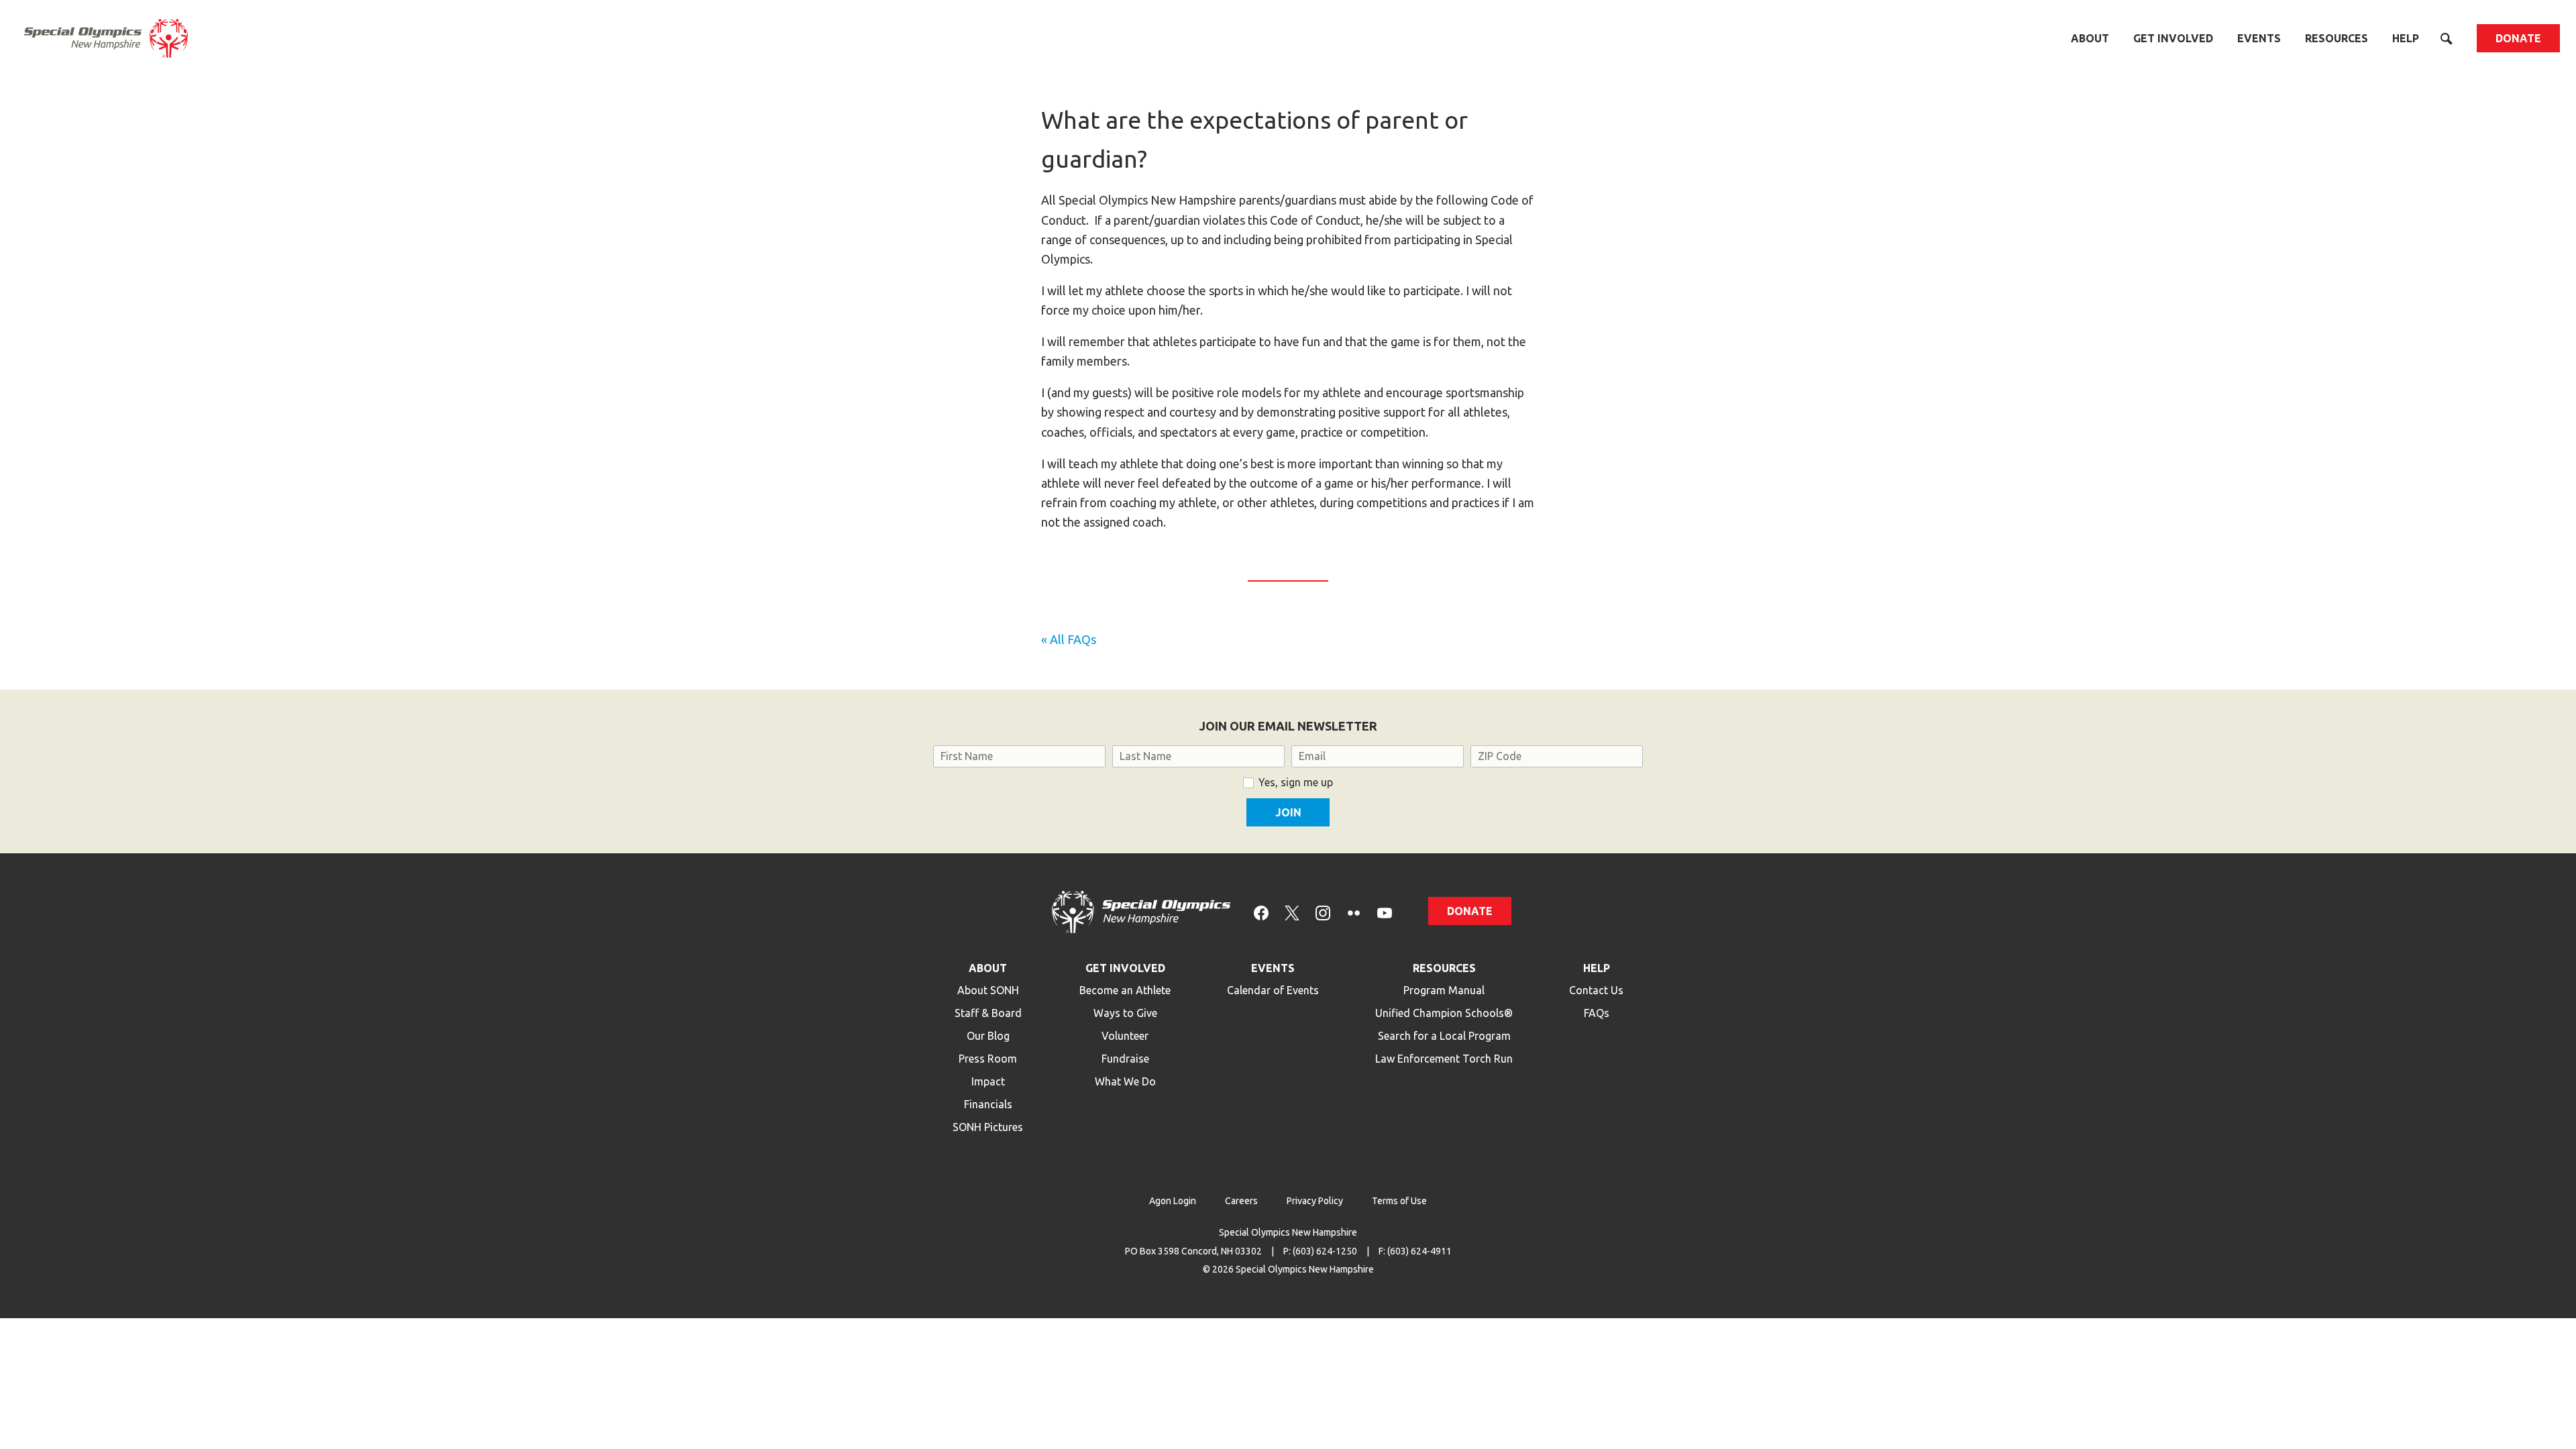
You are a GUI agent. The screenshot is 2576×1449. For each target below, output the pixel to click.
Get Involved (2173, 38)
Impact (988, 1081)
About (2090, 38)
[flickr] (1354, 911)
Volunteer (1125, 1036)
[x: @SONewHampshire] (1292, 911)
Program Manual (1444, 990)
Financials (988, 1104)
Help (2406, 38)
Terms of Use (1399, 1201)
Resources (2337, 38)
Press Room (988, 1059)
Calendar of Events (1273, 990)
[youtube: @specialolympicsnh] (1385, 911)
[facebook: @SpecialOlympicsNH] (1261, 911)
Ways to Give (1125, 1013)
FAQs (1597, 1013)
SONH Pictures (988, 1127)
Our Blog (988, 1036)
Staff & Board (988, 1013)
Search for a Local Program (1444, 1036)
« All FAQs (1069, 639)
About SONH (988, 990)
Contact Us (1596, 990)
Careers (1241, 1201)
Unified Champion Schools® (1444, 1013)
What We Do (1125, 1081)
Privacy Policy (1315, 1201)
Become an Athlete (1125, 990)
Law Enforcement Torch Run (1444, 1059)
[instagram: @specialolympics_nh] (1323, 911)
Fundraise (1125, 1059)
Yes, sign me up (1296, 782)
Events (2259, 38)
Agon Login (1173, 1201)
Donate (2518, 38)
